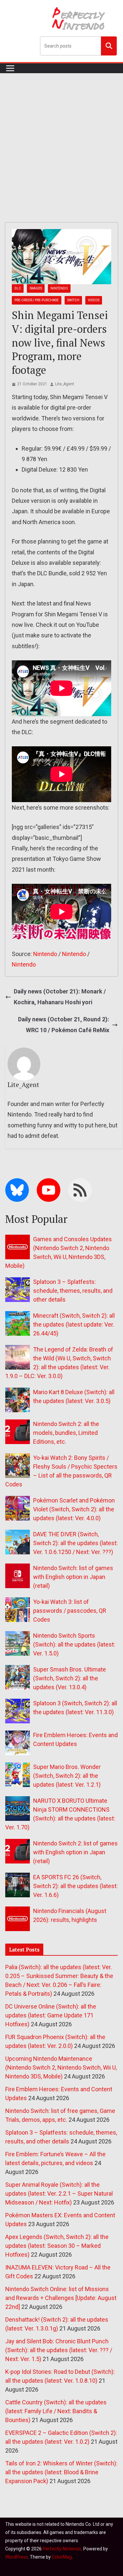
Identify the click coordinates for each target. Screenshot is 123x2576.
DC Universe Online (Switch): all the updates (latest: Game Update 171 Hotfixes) (51, 2015)
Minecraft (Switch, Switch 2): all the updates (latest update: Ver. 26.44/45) (74, 1324)
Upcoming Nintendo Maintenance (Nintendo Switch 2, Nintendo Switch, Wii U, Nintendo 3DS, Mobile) (61, 2067)
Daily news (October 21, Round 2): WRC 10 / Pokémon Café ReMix (64, 1024)
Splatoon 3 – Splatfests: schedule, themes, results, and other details (73, 1291)
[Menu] (10, 68)
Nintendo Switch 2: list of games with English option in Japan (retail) (75, 1852)
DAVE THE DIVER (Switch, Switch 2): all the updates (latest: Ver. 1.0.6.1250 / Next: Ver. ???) (75, 1543)
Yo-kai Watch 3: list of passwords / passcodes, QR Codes (70, 1611)
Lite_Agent (65, 384)
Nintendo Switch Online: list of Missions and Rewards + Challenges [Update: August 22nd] (61, 2298)
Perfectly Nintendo (62, 2549)
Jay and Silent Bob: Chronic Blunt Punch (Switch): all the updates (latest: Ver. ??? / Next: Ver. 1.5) (59, 2350)
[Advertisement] (61, 138)
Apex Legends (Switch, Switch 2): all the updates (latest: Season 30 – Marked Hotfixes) (57, 2246)
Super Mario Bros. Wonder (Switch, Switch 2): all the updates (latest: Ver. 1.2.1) (67, 1776)
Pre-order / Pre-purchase (37, 300)
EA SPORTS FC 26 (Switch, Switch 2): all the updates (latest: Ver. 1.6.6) (75, 1886)
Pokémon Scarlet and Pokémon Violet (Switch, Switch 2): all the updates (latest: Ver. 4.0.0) (74, 1509)
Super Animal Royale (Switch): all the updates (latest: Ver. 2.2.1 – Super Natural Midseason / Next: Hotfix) (59, 2193)
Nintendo (59, 288)
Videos (94, 300)
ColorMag (62, 2557)
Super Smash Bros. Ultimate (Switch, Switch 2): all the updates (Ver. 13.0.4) (70, 1678)
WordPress (17, 2557)
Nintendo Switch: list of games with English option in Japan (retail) (73, 1577)
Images (36, 288)
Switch (73, 300)
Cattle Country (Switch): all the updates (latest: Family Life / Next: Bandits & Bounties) (56, 2411)
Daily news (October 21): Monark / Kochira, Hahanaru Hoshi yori (60, 997)
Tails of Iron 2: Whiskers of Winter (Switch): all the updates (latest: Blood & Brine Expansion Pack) (61, 2472)
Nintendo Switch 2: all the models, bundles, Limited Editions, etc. (66, 1433)
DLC (18, 288)
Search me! (109, 46)
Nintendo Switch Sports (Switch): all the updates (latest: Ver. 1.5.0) (74, 1644)
